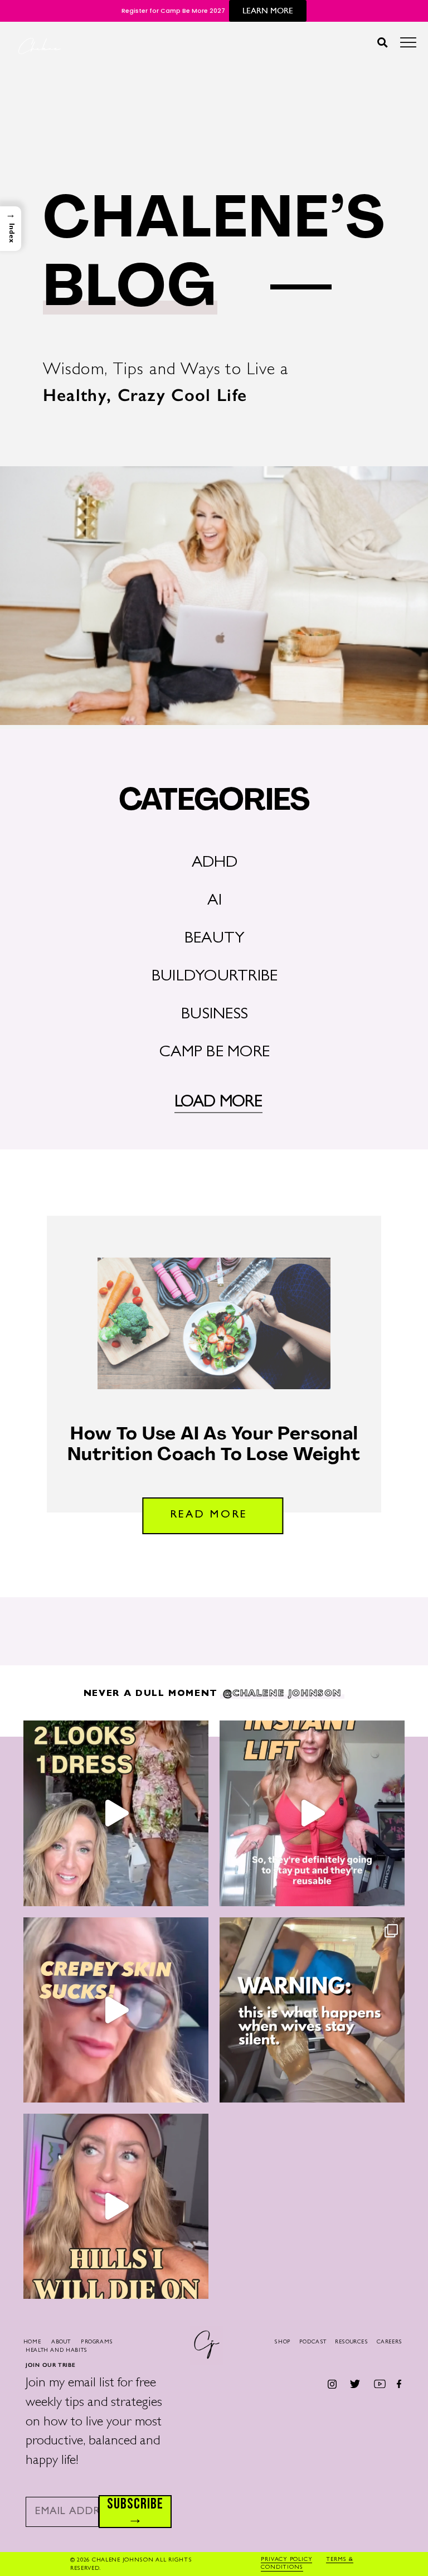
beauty (215, 939)
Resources (352, 2342)
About (61, 2342)
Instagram (332, 2384)
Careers (390, 2342)
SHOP (283, 2342)
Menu (408, 45)
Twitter (355, 2384)
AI (214, 902)
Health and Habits (57, 2351)
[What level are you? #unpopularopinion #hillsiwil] (116, 2206)
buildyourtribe (215, 977)
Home (32, 2342)
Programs (97, 2342)
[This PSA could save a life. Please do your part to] (312, 2010)
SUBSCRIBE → (135, 2512)
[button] (382, 42)
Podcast (313, 2342)
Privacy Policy (286, 2560)
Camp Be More (215, 1053)
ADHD (215, 864)
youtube (380, 2384)
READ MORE (209, 1515)
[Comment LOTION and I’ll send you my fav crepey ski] (116, 2010)
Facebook (399, 2384)
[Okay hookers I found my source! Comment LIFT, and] (312, 1813)
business (215, 1015)
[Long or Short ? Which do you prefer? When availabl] (116, 1813)
